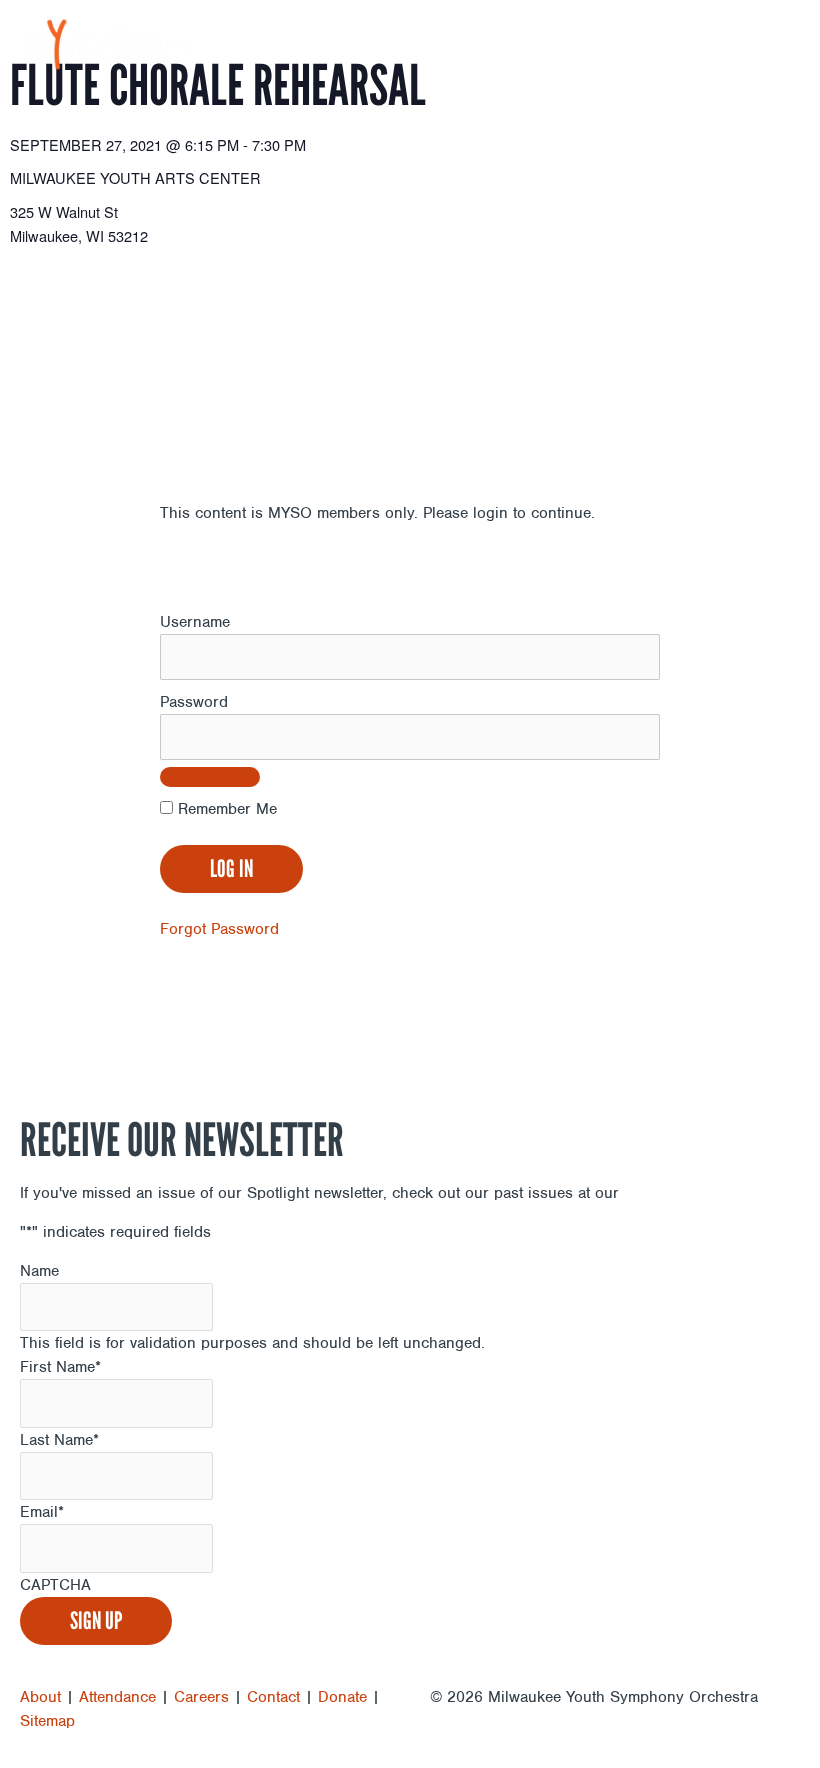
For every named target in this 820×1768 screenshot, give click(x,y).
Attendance (117, 1697)
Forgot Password (219, 929)
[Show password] (210, 777)
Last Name (59, 1440)
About (40, 1697)
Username (195, 622)
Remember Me (225, 809)
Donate (342, 1697)
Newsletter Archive (692, 1193)
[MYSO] (107, 44)
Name (39, 1271)
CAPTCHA (55, 1585)
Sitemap (47, 1721)
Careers (201, 1697)
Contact (273, 1697)
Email (42, 1512)
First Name (60, 1367)
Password (194, 702)
